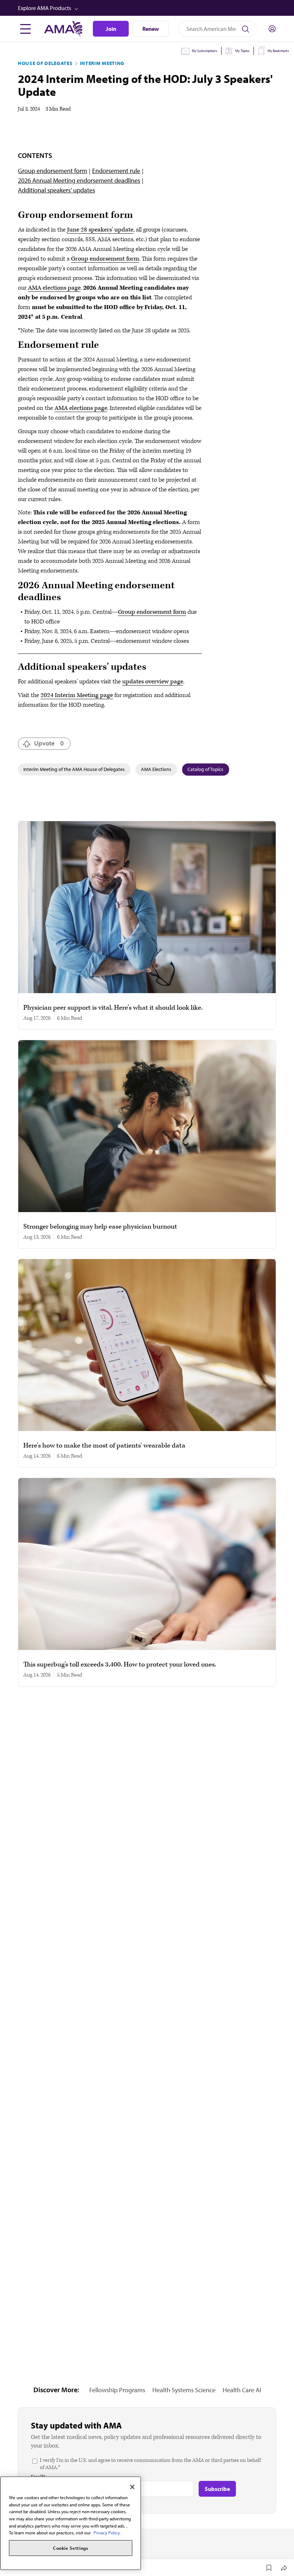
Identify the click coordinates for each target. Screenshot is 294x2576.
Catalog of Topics (205, 769)
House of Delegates (45, 63)
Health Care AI (242, 2390)
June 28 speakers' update (100, 230)
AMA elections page (54, 288)
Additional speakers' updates (56, 190)
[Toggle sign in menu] (272, 29)
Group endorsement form (53, 171)
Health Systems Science (184, 2390)
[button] (148, 8)
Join (111, 29)
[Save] (269, 2568)
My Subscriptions (205, 51)
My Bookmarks (278, 51)
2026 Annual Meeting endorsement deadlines (79, 180)
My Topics (242, 51)
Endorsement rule (116, 171)
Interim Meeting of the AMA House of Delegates (74, 769)
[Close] (132, 2487)
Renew (151, 29)
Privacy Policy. (107, 2533)
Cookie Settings (71, 2548)
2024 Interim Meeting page (77, 695)
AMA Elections (156, 769)
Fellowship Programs (117, 2390)
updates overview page (153, 682)
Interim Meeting (102, 63)
